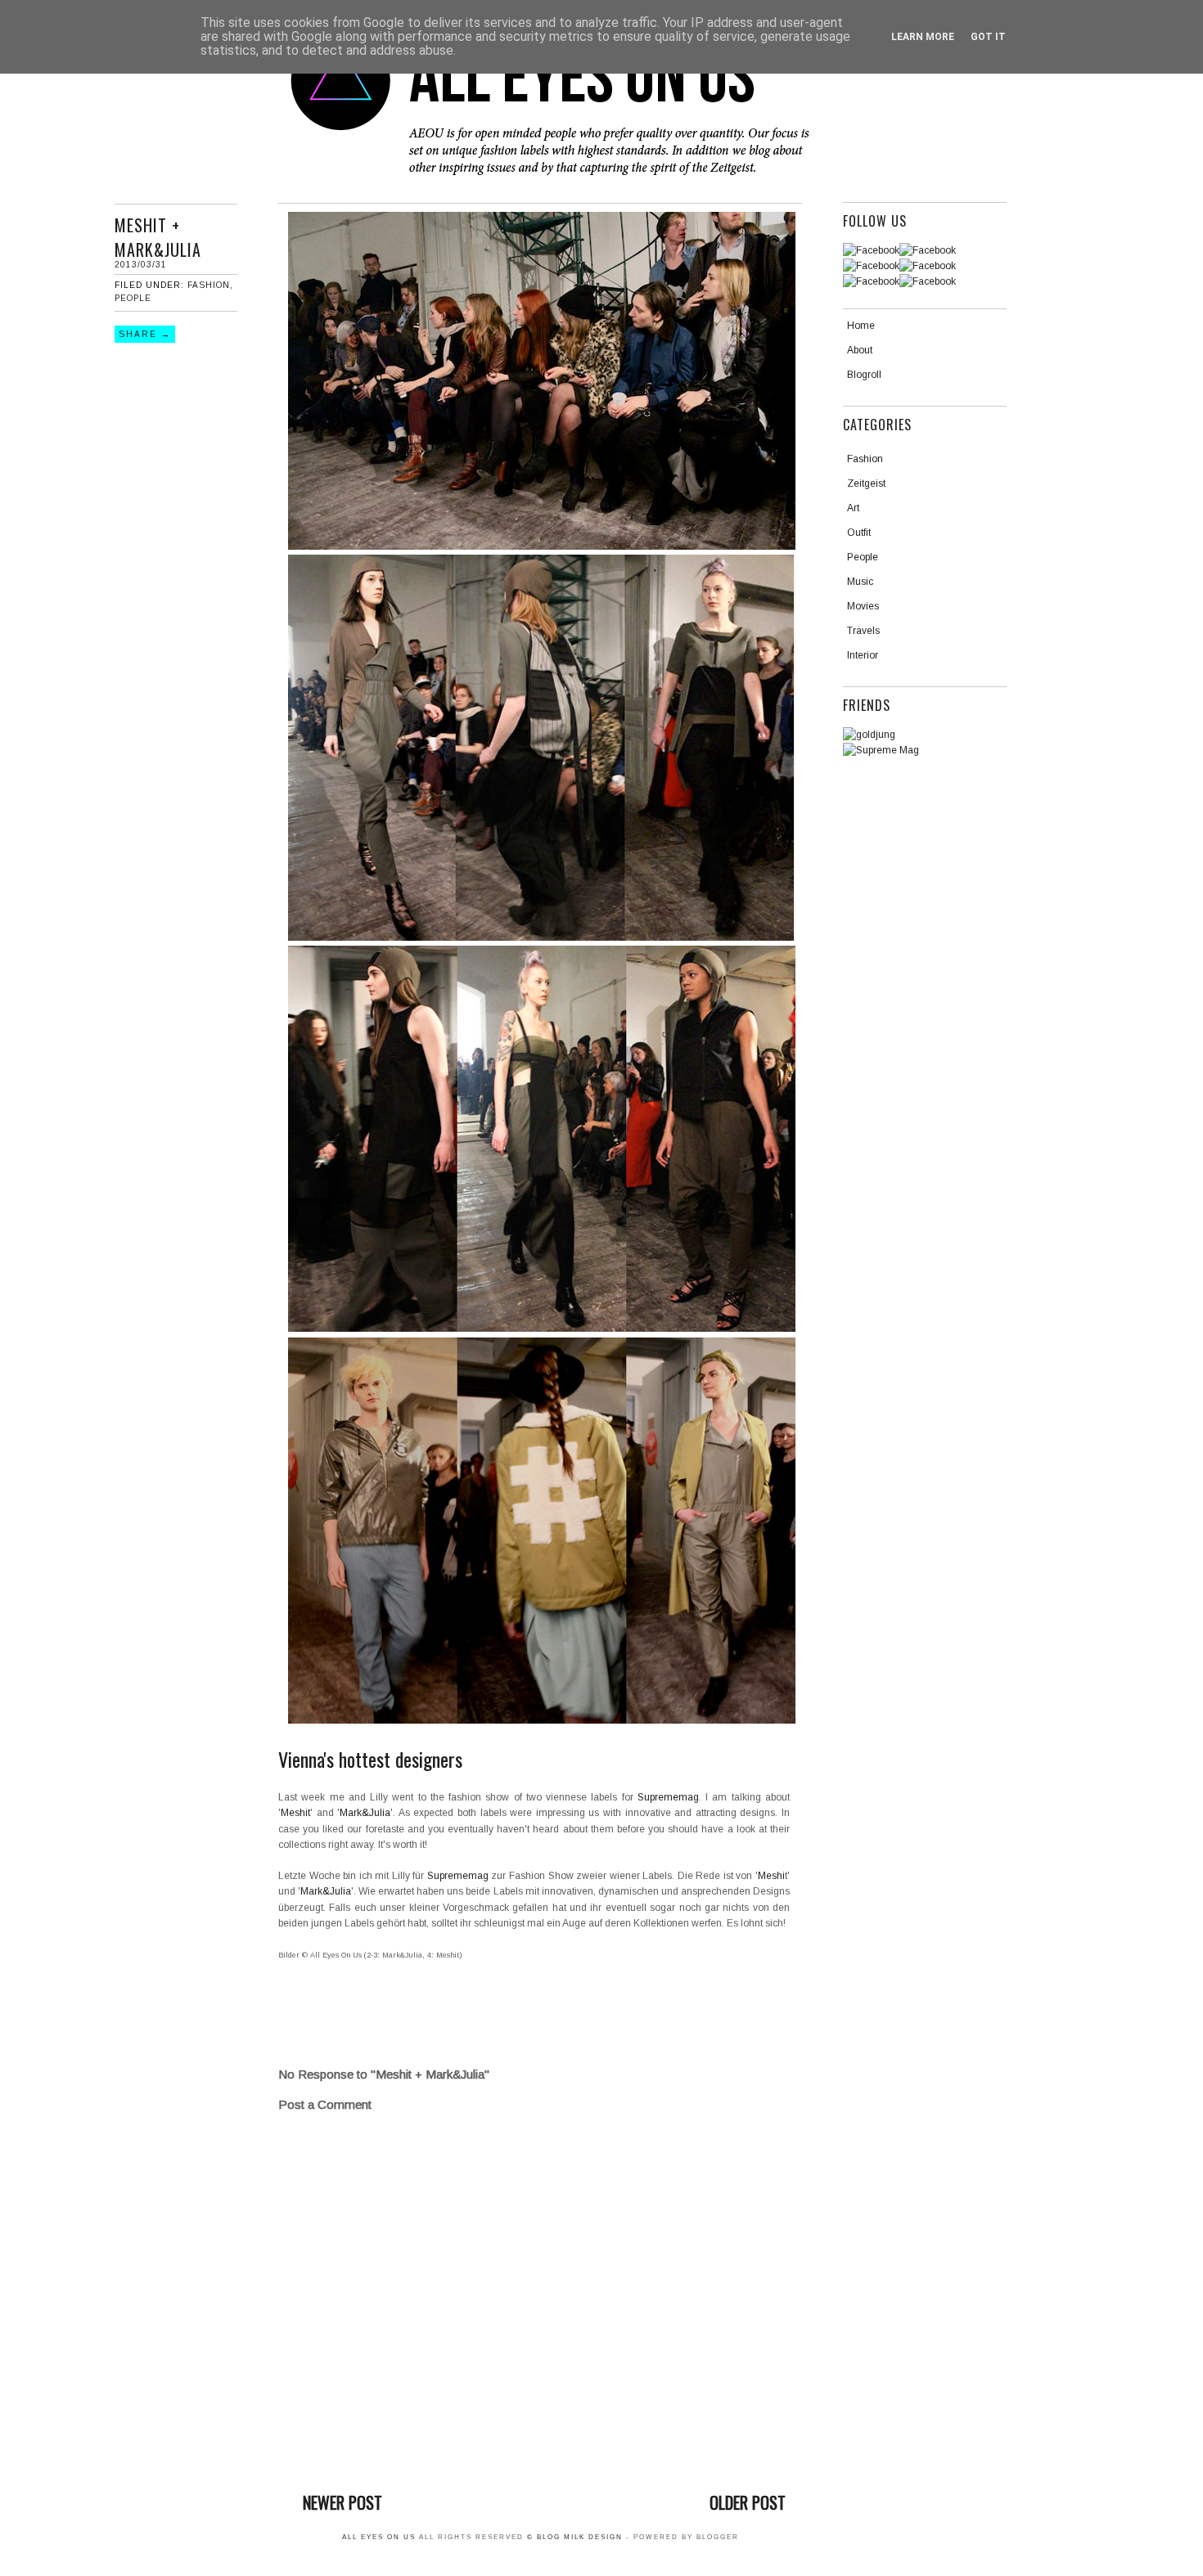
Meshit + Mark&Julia (158, 237)
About (860, 350)
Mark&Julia (365, 1813)
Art (853, 508)
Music (860, 582)
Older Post (748, 2502)
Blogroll (864, 375)
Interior (863, 655)
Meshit (295, 1813)
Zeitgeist (866, 483)
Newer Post (342, 2502)
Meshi (771, 1876)
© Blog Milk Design (577, 2537)
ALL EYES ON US (379, 2537)
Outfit (859, 533)
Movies (863, 606)
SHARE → (145, 334)
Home (861, 326)
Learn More (923, 37)
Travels (863, 631)
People (133, 298)
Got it (988, 37)
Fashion (209, 285)
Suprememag (668, 1797)
